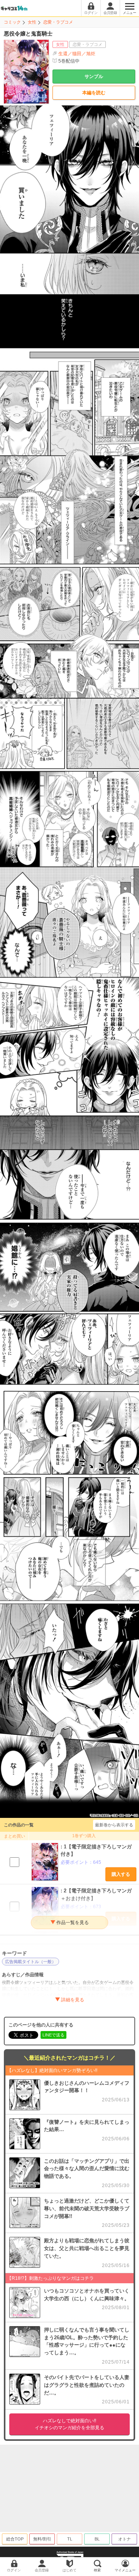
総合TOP (15, 2539)
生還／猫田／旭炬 (77, 54)
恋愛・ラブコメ (58, 22)
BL (97, 2539)
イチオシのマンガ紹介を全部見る (69, 2424)
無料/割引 (42, 2539)
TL (70, 2539)
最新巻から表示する (114, 1825)
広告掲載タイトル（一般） (31, 1962)
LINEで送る (53, 2035)
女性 (32, 22)
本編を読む (94, 93)
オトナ (125, 2539)
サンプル (94, 76)
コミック (12, 22)
